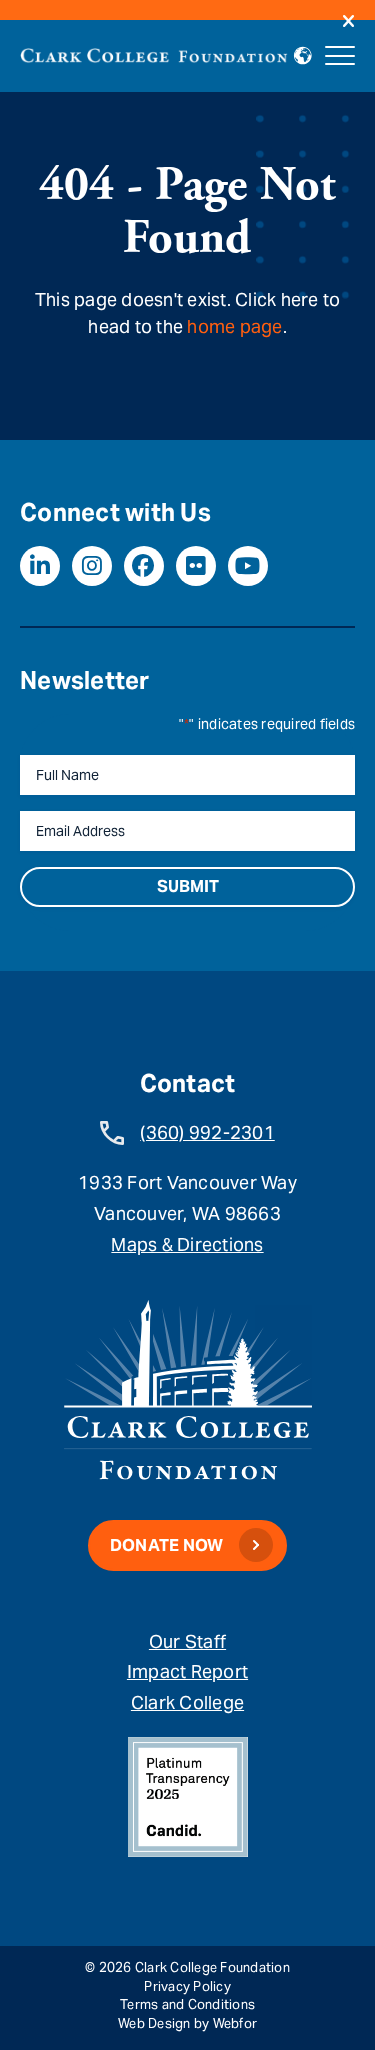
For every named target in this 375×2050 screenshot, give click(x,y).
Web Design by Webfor (187, 2023)
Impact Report (187, 1671)
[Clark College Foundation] (154, 52)
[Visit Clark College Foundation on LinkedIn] (40, 566)
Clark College (187, 1702)
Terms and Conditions (187, 2004)
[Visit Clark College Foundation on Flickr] (196, 566)
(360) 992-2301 (207, 1132)
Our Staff (187, 1641)
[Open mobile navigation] (340, 56)
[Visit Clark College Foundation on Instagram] (92, 566)
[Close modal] (348, 22)
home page (234, 326)
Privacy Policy (187, 1986)
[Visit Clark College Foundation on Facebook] (144, 566)
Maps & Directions (187, 1244)
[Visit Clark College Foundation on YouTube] (248, 566)
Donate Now (167, 1545)
